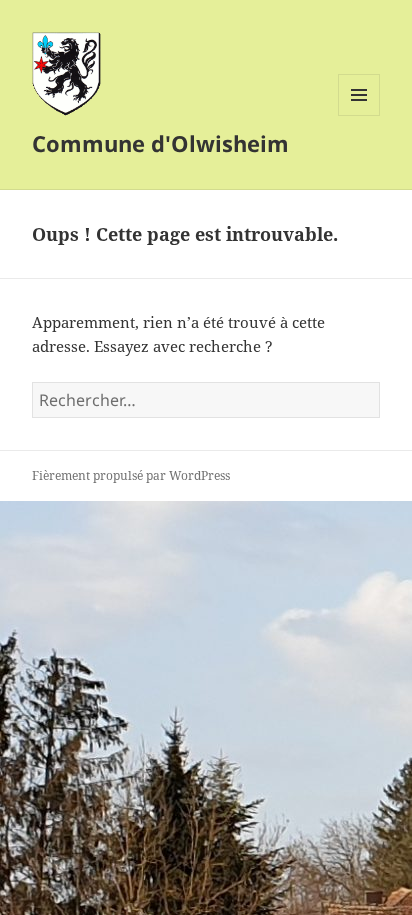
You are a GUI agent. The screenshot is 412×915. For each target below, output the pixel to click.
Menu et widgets (359, 115)
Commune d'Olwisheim (160, 143)
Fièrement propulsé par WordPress (131, 475)
